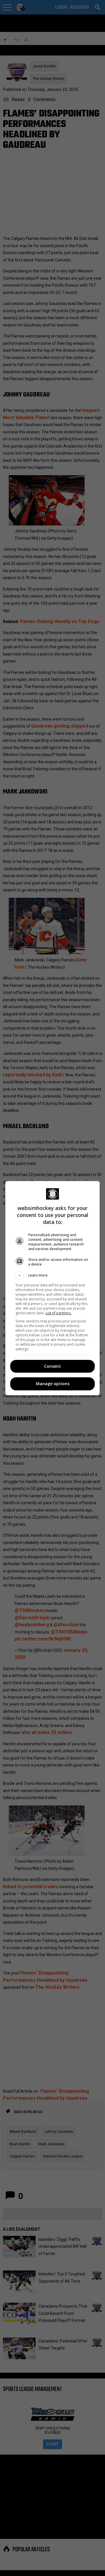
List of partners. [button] (58, 1313)
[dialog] (52, 1288)
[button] (52, 1275)
